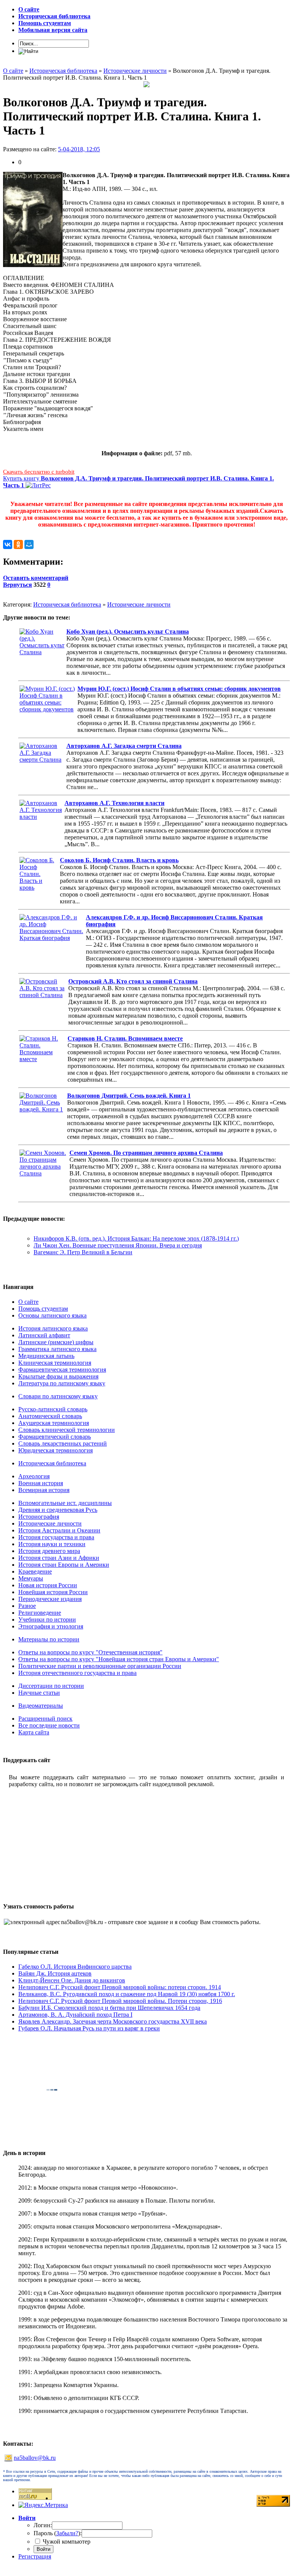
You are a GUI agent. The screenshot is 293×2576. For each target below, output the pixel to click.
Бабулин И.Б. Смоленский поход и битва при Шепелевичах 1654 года (109, 2008)
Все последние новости (49, 1725)
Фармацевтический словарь (55, 1437)
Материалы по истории (49, 1639)
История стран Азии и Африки (59, 1558)
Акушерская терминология (54, 1423)
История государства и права (56, 1537)
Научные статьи (39, 1693)
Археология (34, 1476)
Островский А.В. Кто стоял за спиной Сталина (133, 981)
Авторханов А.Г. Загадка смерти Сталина (124, 746)
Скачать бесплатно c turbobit (39, 472)
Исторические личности (139, 604)
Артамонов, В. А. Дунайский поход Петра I (75, 2015)
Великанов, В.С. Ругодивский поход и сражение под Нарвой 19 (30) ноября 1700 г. (127, 1994)
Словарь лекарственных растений (63, 1443)
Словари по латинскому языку (58, 1396)
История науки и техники (52, 1544)
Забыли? (67, 2533)
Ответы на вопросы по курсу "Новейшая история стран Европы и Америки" (119, 1659)
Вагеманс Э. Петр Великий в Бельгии (83, 1252)
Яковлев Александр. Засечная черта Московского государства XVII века (113, 2021)
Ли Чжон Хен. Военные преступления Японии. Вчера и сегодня (118, 1245)
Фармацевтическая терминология (62, 1370)
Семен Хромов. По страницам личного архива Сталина (146, 1153)
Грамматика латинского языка (57, 1349)
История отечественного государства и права (77, 1673)
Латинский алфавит (44, 1335)
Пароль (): (58, 2533)
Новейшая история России (53, 1592)
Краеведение (35, 1571)
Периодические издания (50, 1599)
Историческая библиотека (67, 604)
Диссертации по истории (51, 1686)
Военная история (41, 1483)
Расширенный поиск (45, 1719)
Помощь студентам (43, 1309)
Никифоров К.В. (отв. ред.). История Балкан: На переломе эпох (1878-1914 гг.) (136, 1238)
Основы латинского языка (52, 1315)
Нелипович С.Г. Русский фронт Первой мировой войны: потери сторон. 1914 (120, 1987)
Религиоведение (40, 1613)
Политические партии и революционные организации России (100, 1666)
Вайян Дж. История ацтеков (55, 1973)
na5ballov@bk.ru (35, 2458)
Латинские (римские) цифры (56, 1342)
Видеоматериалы (41, 1706)
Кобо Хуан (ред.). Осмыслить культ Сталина (128, 632)
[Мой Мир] (29, 544)
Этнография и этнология (51, 1626)
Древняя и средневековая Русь (58, 1510)
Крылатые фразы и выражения (58, 1376)
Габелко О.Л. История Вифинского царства (75, 1967)
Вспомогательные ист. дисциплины (65, 1503)
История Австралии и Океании (59, 1530)
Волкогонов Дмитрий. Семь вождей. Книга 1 (129, 1096)
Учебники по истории (47, 1619)
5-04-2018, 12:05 (79, 149)
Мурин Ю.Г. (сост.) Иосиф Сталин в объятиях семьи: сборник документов (179, 689)
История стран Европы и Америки (64, 1565)
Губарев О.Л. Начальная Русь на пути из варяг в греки (89, 2028)
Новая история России (48, 1585)
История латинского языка (53, 1328)
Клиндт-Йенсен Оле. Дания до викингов (72, 1980)
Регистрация (35, 2556)
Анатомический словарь (50, 1416)
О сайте (28, 1302)
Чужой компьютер (66, 2542)
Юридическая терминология (56, 1450)
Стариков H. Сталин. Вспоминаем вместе (125, 1038)
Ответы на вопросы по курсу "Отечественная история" (90, 1652)
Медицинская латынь (46, 1356)
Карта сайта (34, 1732)
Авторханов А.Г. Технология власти (114, 803)
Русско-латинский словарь (53, 1409)
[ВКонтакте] (8, 544)
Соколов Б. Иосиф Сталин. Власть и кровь (119, 860)
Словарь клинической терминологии (67, 1430)
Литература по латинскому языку (62, 1383)
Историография (39, 1517)
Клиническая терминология (55, 1363)
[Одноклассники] (18, 544)
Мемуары (31, 1578)
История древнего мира (49, 1551)
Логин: (43, 2525)
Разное (27, 1606)
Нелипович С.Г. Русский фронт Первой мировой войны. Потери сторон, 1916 (120, 2001)
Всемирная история (44, 1490)
